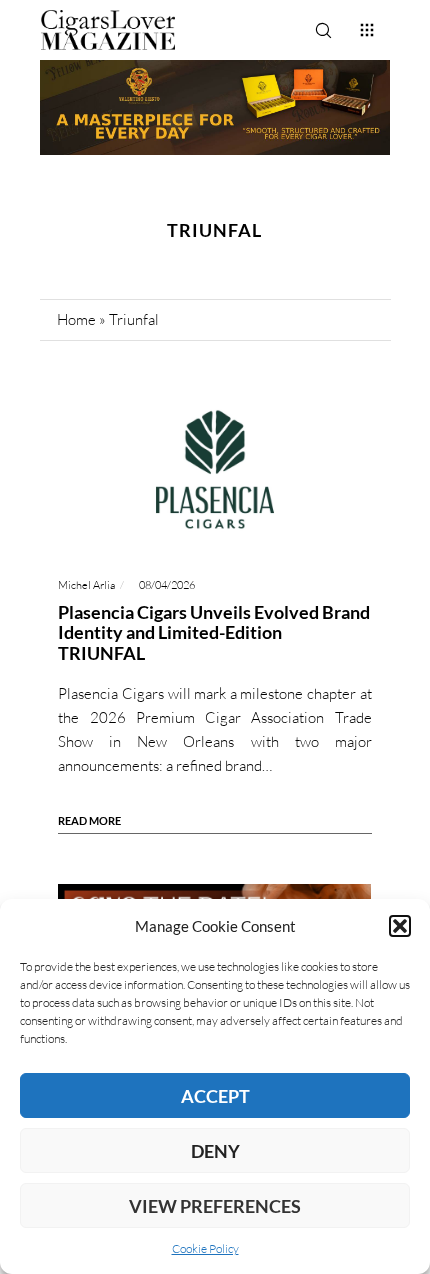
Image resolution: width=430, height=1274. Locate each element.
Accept (215, 1096)
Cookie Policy (205, 1248)
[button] (400, 926)
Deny (215, 1151)
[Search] (323, 30)
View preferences (215, 1206)
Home (76, 319)
